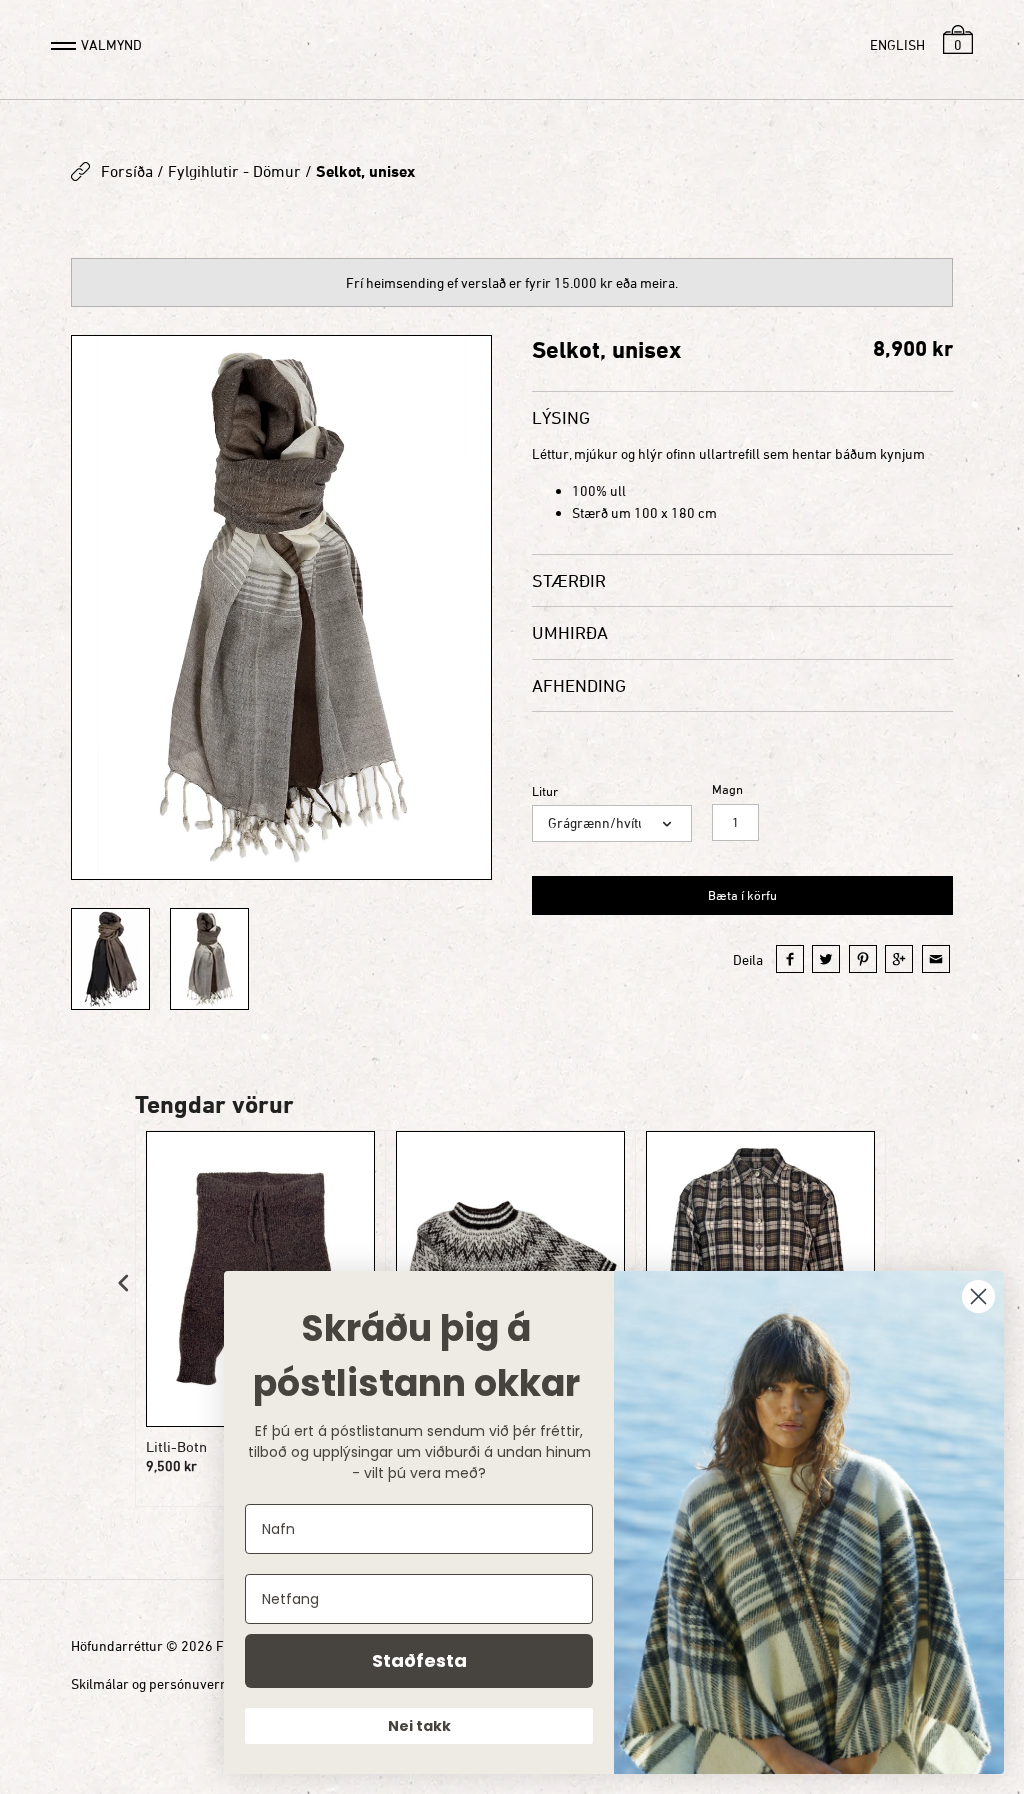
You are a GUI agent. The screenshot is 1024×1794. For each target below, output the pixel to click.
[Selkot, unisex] (281, 607)
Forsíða (127, 171)
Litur (545, 791)
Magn (727, 789)
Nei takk (419, 1726)
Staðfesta (419, 1660)
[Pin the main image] (863, 959)
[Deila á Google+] (899, 959)
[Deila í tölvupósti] (936, 959)
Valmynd (111, 44)
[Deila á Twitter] (826, 959)
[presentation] (124, 1283)
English (897, 44)
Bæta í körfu (742, 895)
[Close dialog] (978, 1296)
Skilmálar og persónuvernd (153, 1683)
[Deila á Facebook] (790, 959)
